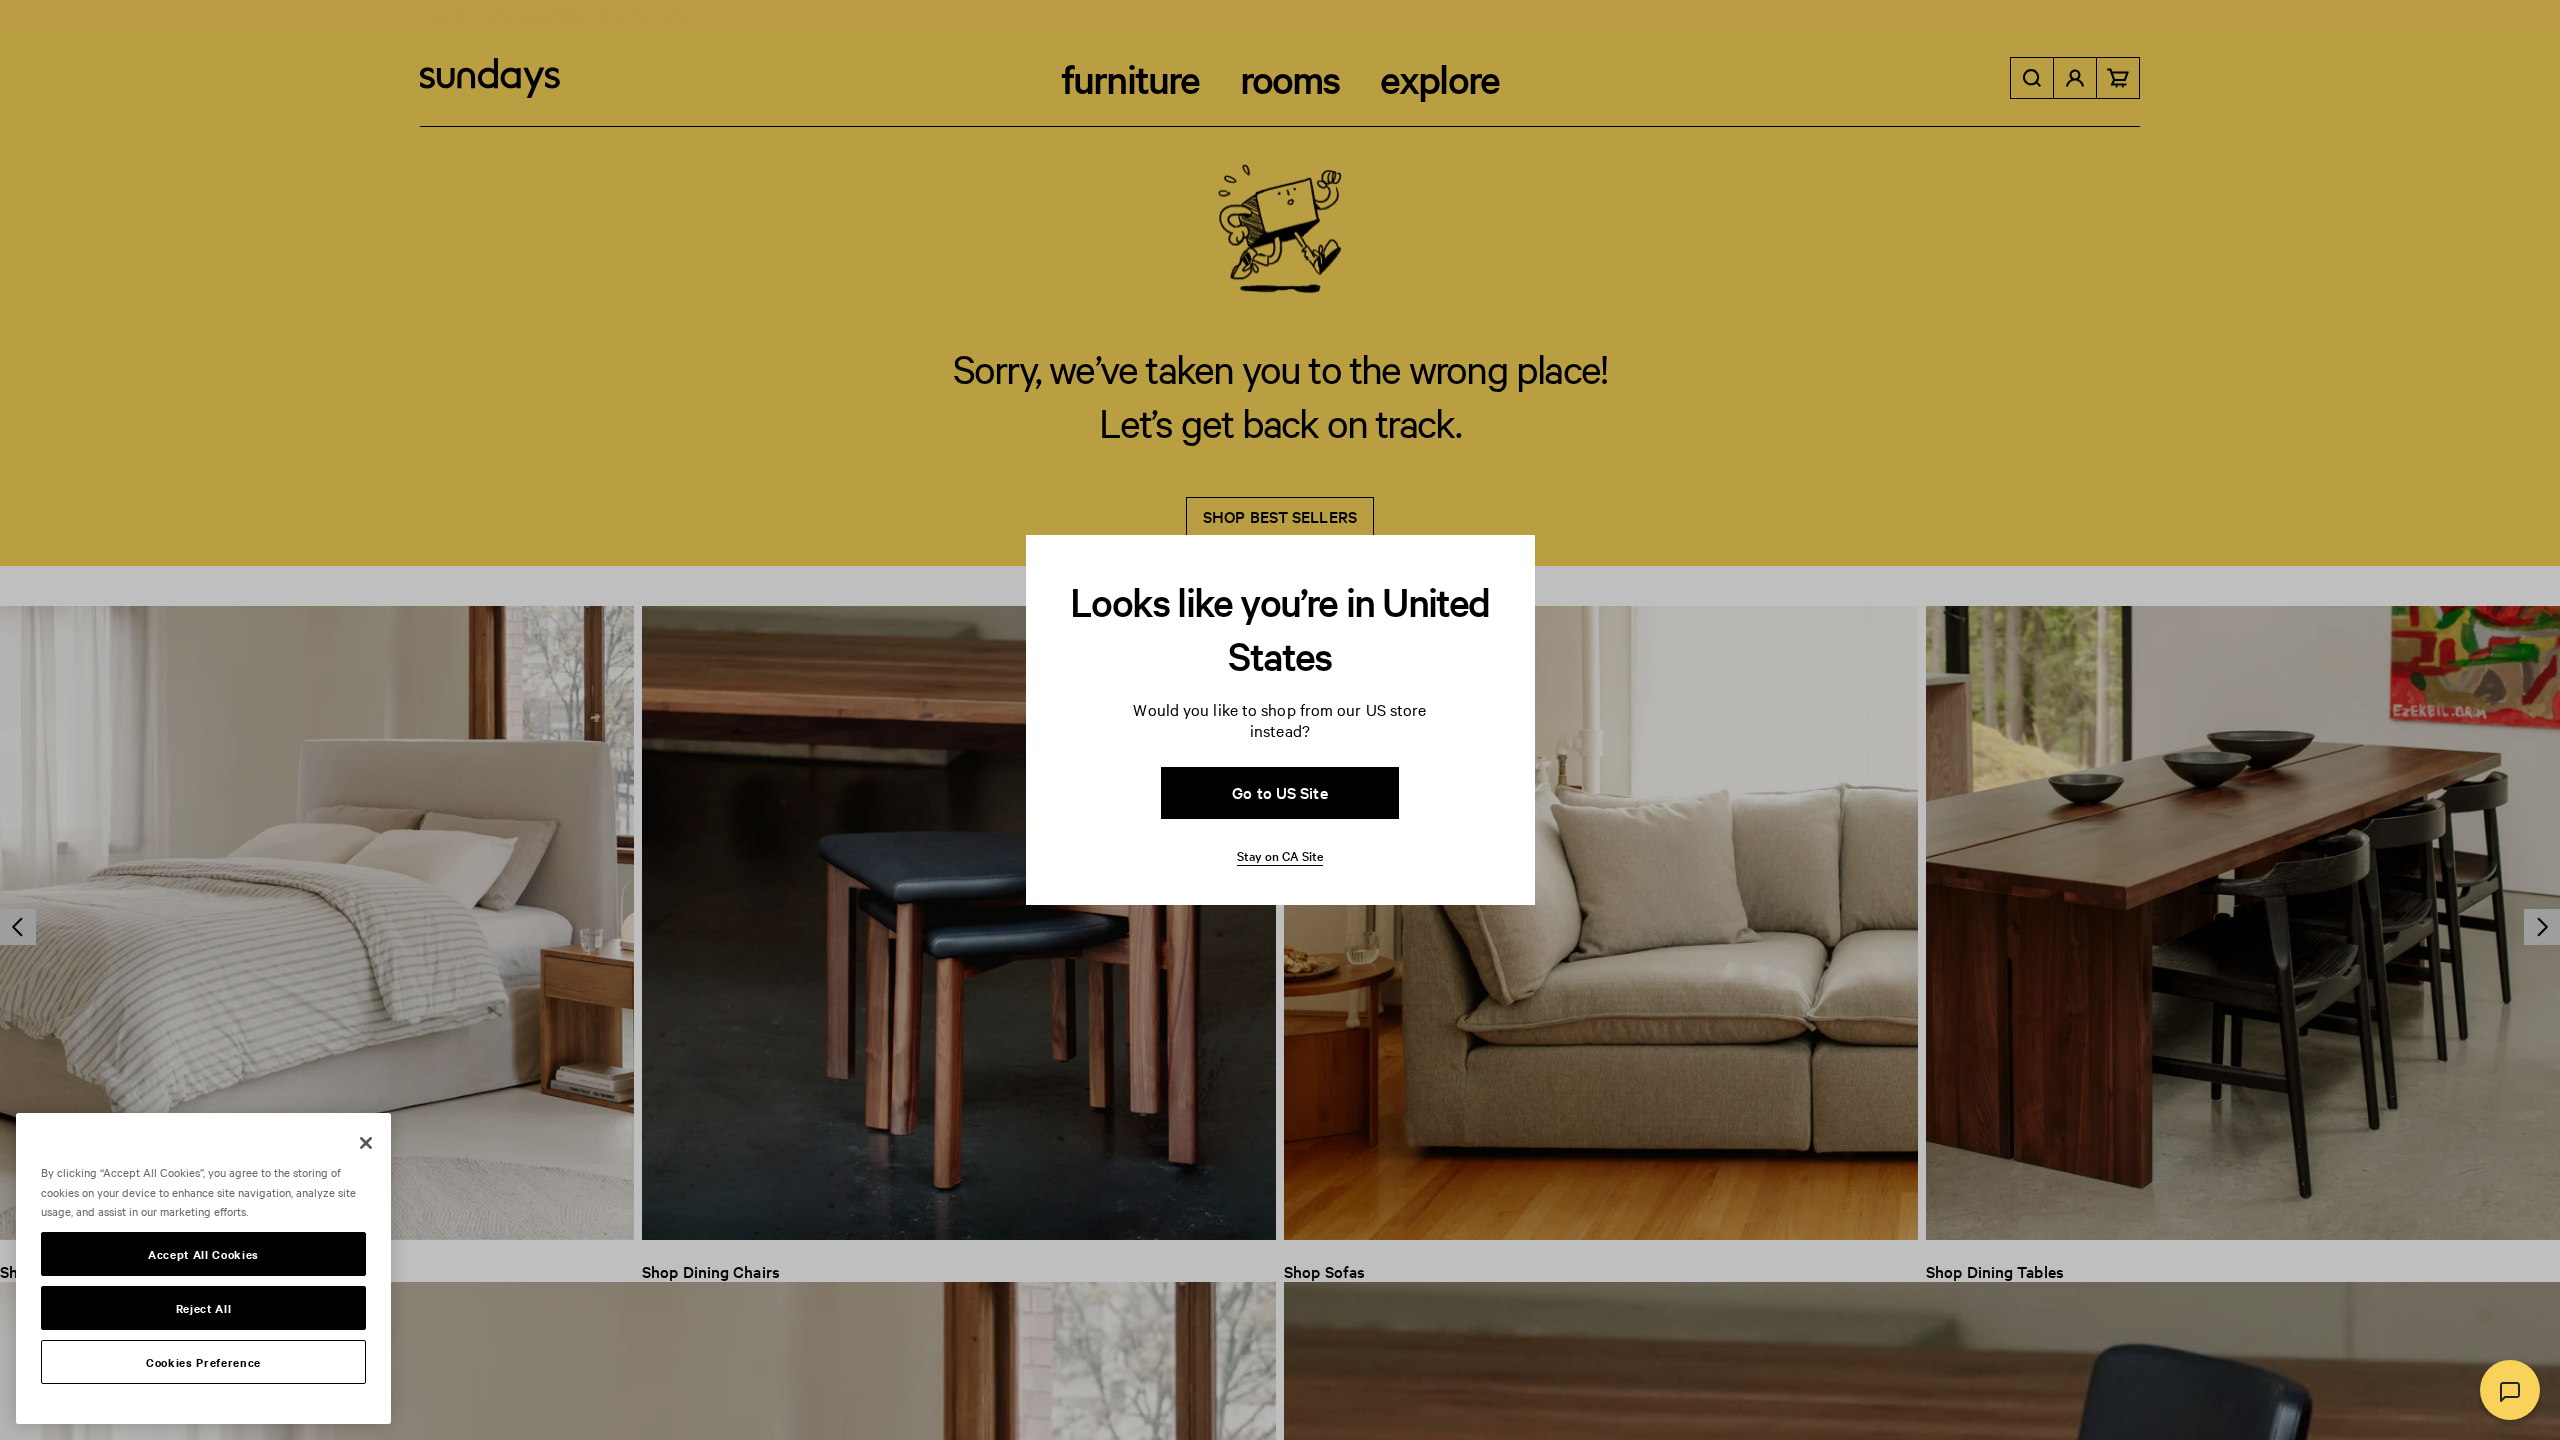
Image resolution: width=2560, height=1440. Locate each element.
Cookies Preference (203, 1362)
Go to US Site (1279, 792)
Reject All (204, 1308)
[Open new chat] (2510, 1390)
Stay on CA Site (1280, 855)
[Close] (366, 1143)
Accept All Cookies (203, 1254)
